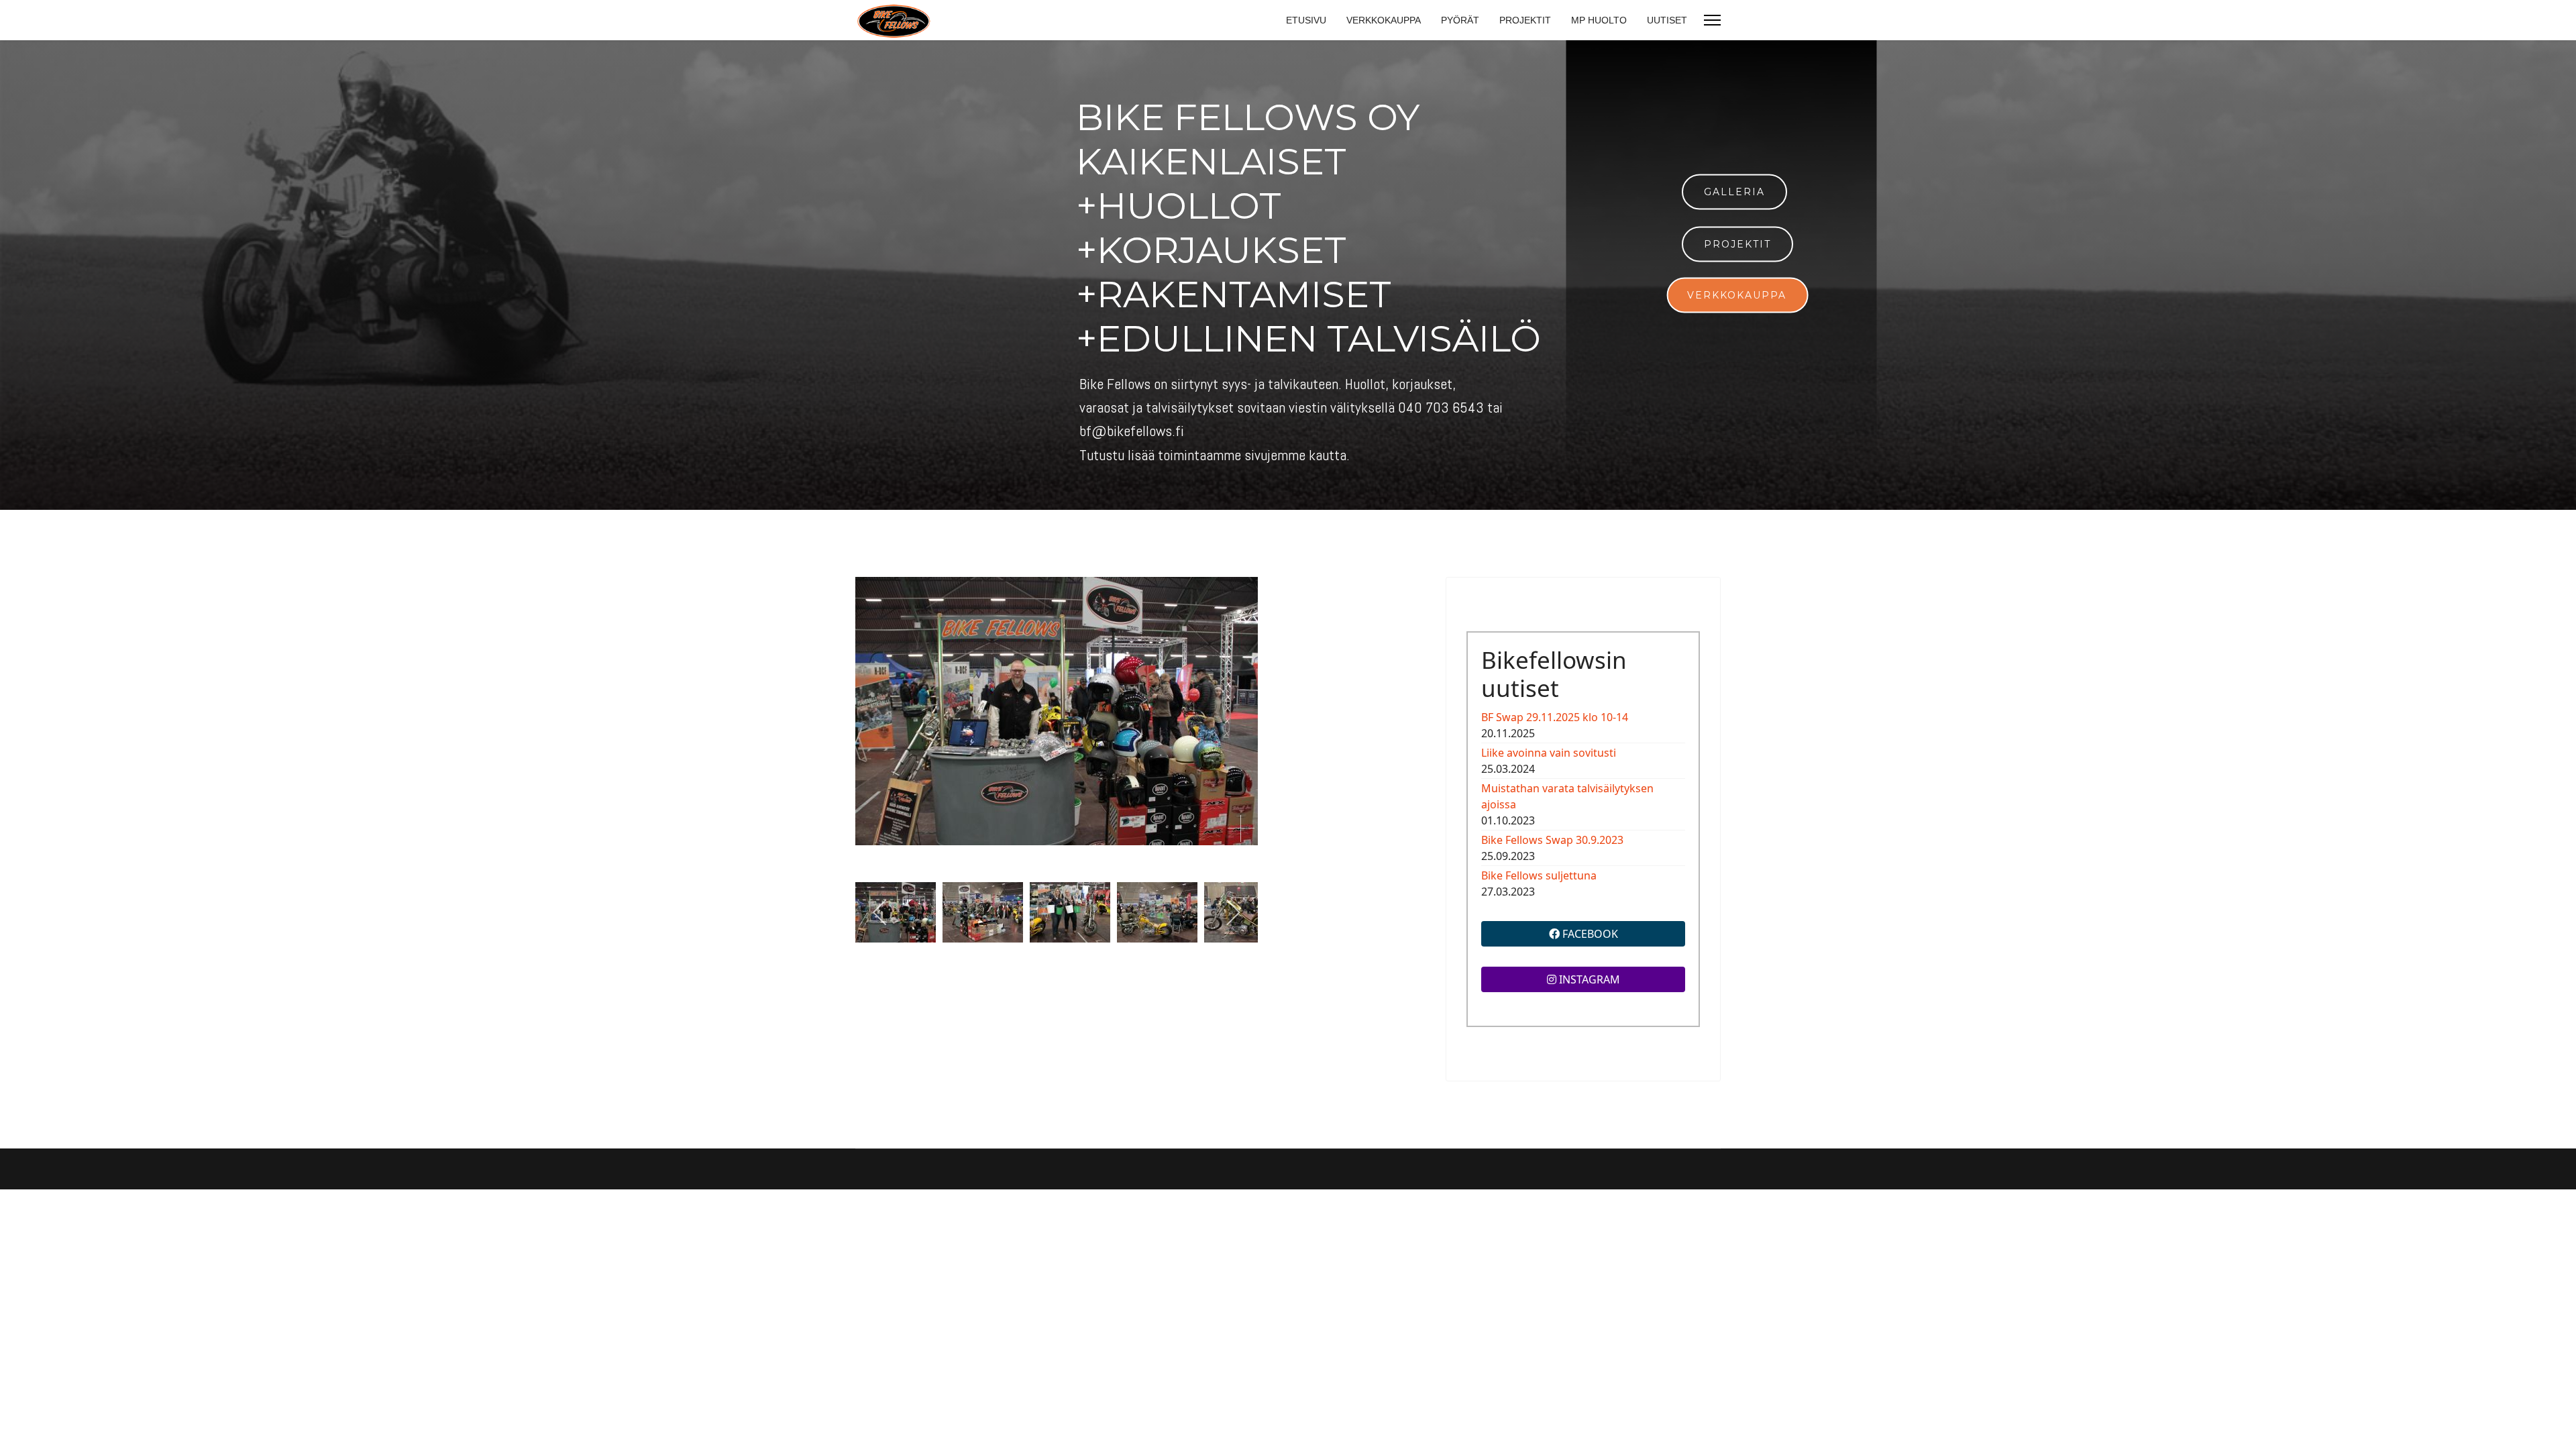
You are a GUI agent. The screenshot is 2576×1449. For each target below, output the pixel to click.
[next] (1233, 912)
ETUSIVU (1306, 20)
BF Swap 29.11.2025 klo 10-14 (1555, 717)
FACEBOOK (1589, 934)
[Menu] (1712, 20)
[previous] (880, 912)
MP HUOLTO (1599, 20)
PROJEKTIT (1525, 20)
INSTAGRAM (1588, 979)
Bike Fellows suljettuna (1539, 875)
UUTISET (1667, 20)
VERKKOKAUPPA (1384, 20)
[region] (1288, 275)
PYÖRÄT (1460, 20)
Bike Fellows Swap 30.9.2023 (1552, 840)
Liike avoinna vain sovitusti (1549, 753)
